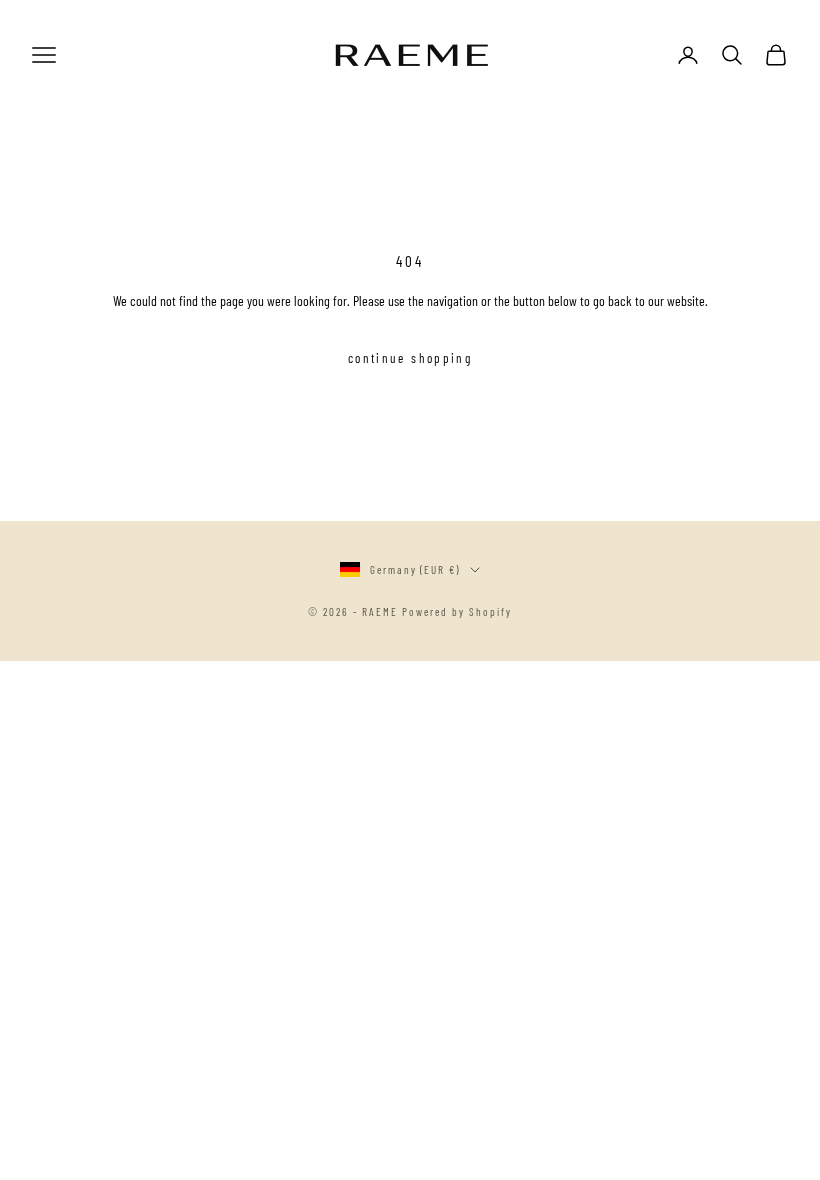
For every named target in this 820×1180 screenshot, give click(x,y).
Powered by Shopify (457, 611)
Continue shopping (410, 358)
